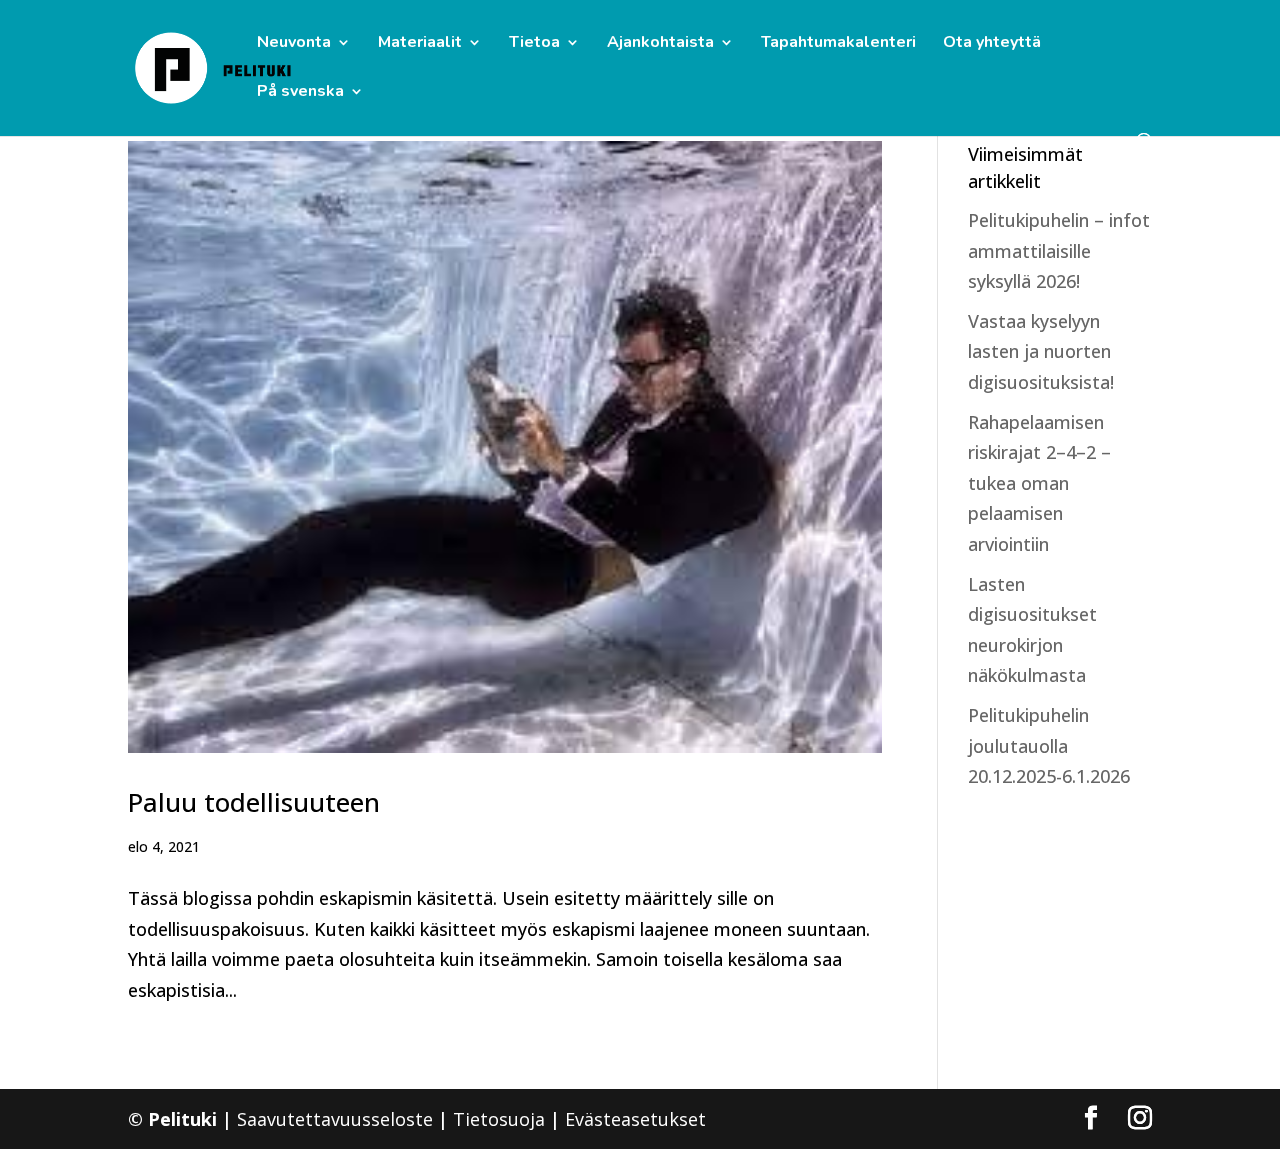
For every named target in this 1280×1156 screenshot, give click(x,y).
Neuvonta (294, 44)
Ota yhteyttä (992, 44)
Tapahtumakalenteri (838, 44)
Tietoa (534, 44)
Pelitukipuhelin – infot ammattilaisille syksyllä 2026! (1059, 250)
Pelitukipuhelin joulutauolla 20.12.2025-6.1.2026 (1049, 745)
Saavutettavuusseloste (335, 1119)
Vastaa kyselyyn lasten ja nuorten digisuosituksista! (1041, 351)
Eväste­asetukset (635, 1119)
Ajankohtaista (660, 44)
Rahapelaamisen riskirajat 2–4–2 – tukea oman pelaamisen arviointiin (1039, 483)
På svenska (300, 93)
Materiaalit (420, 44)
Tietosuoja (499, 1119)
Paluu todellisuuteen (254, 802)
